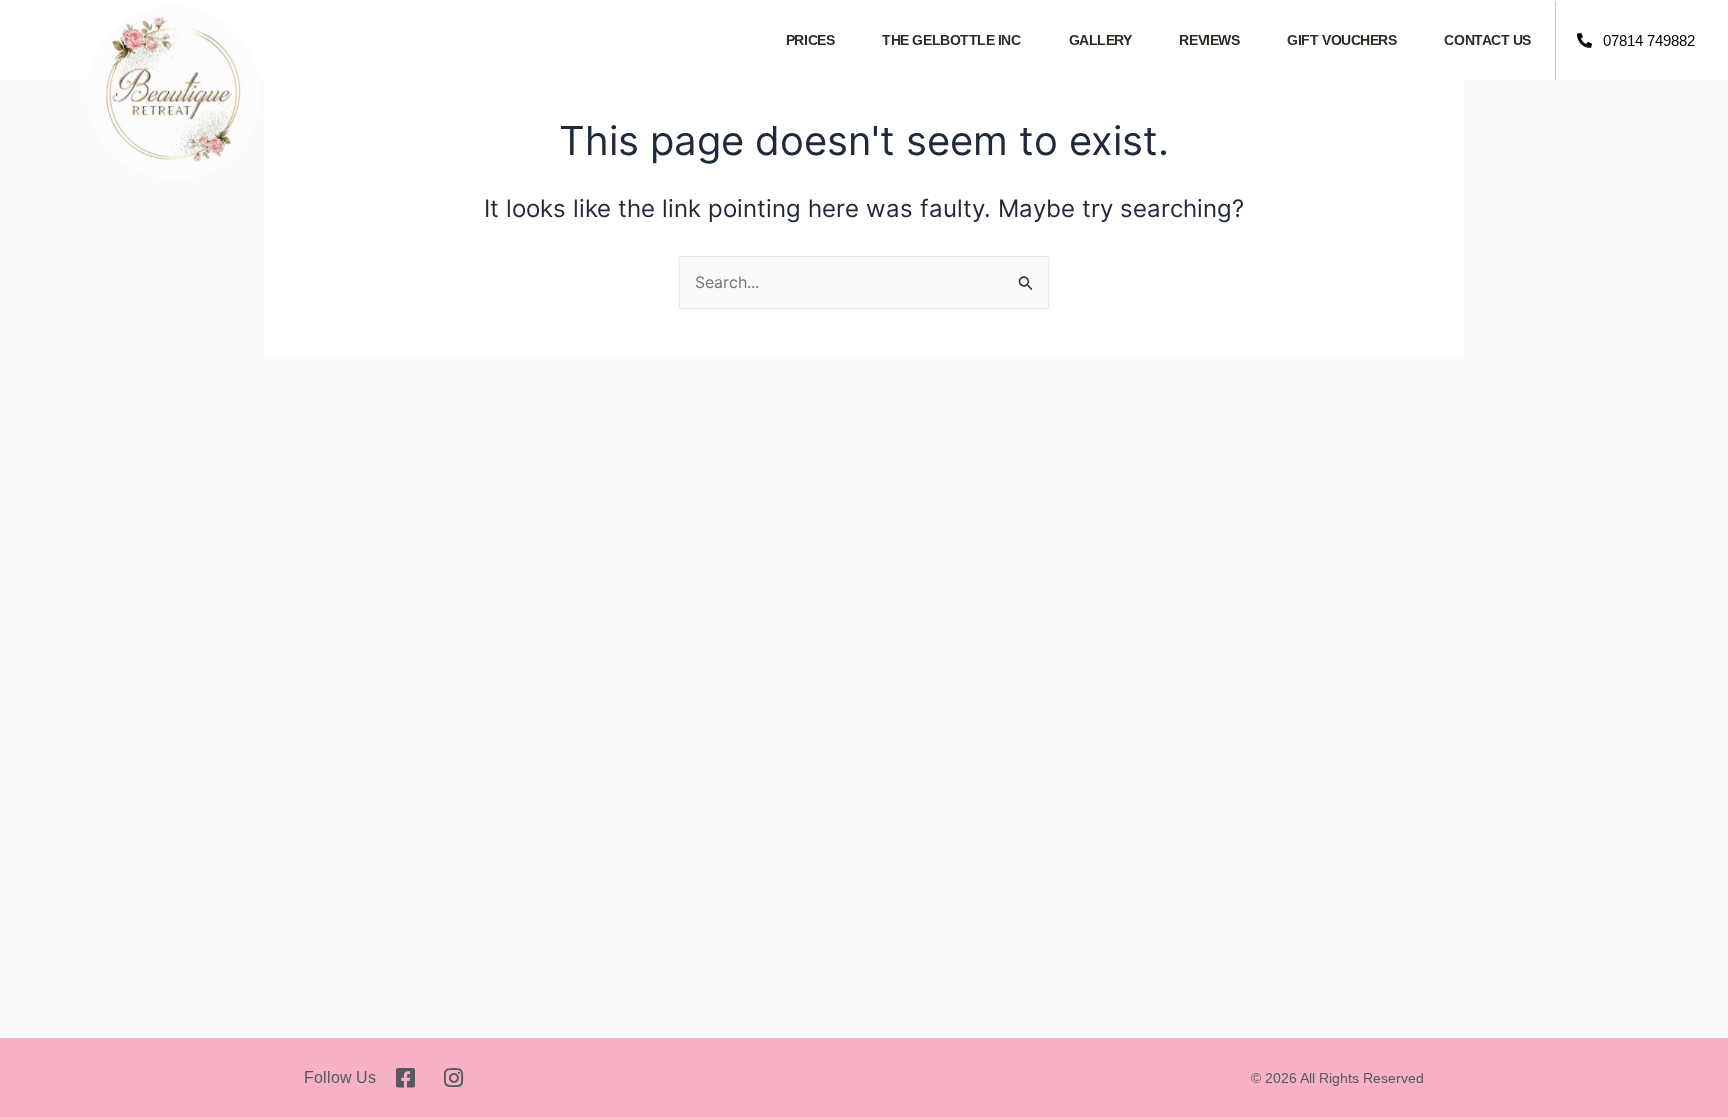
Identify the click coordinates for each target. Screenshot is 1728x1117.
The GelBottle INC (951, 40)
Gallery (1100, 40)
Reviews (1209, 40)
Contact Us (1487, 40)
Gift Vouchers (1341, 40)
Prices (810, 40)
